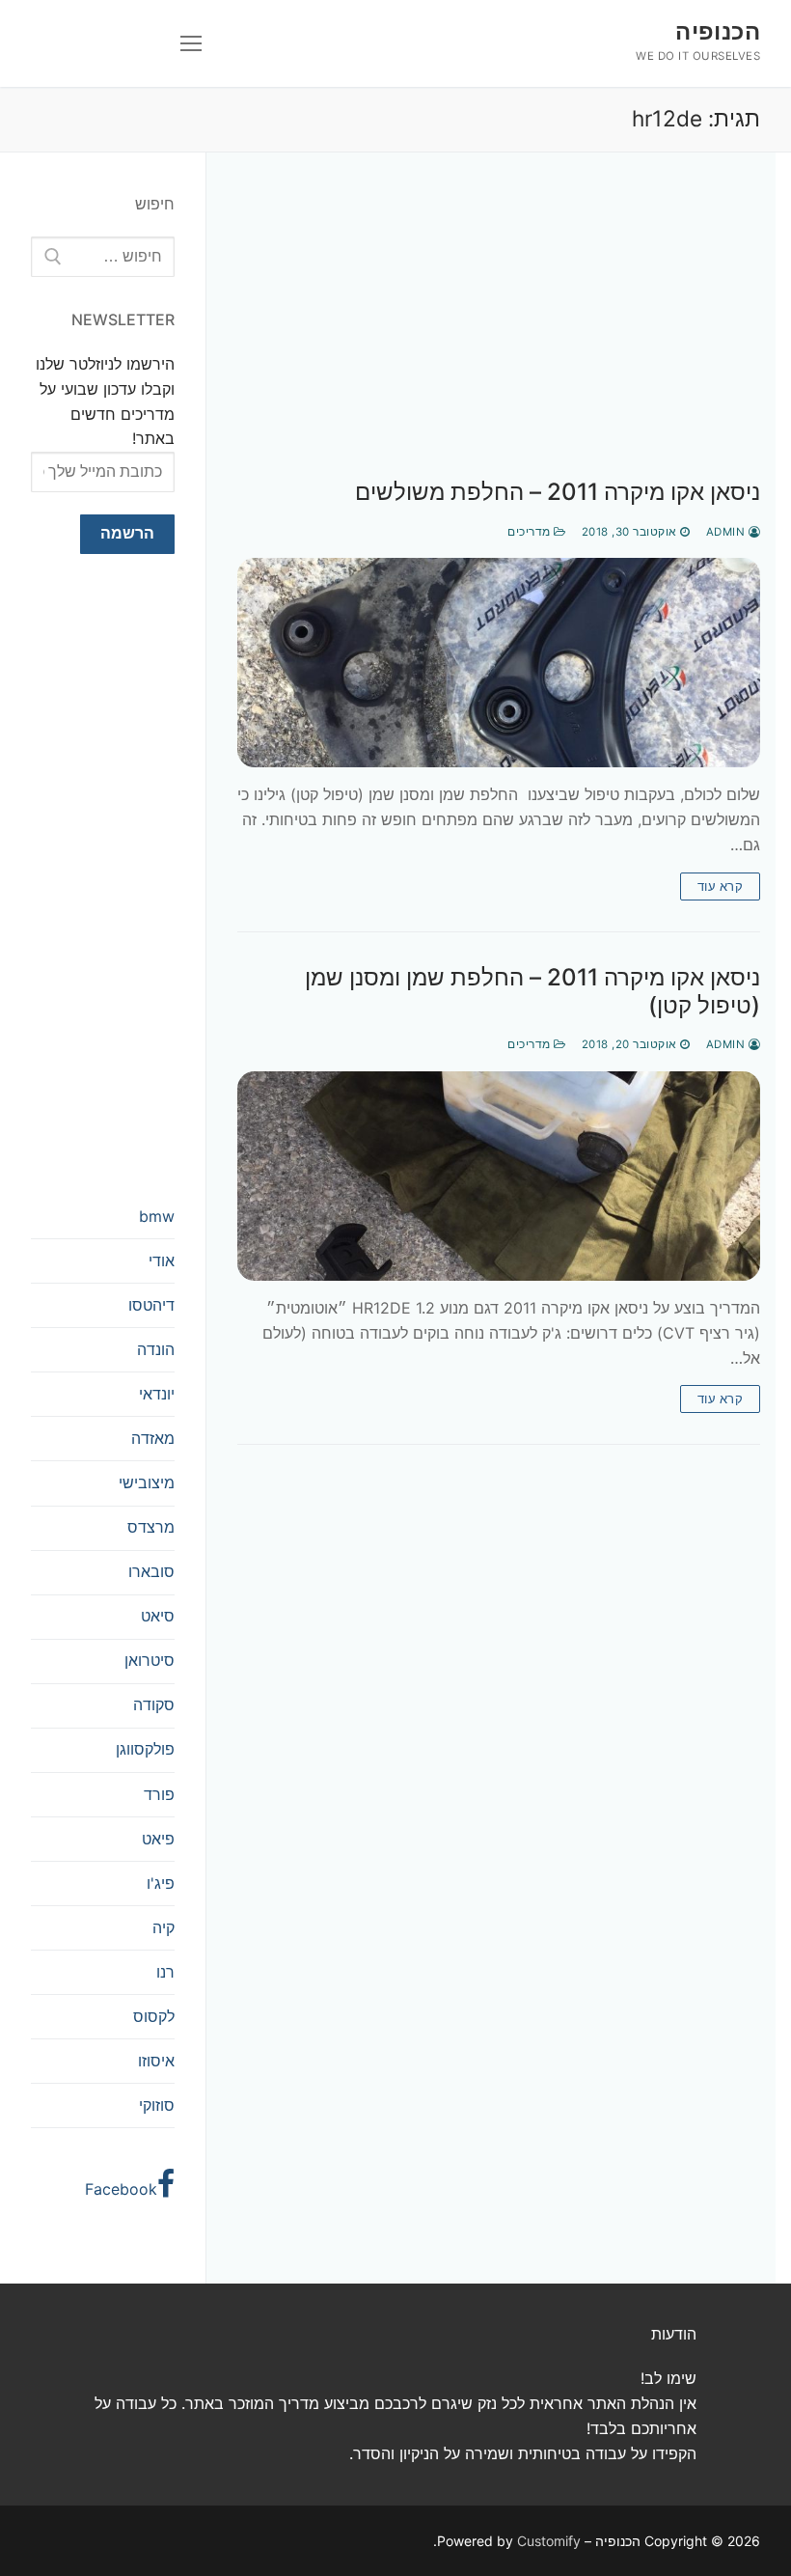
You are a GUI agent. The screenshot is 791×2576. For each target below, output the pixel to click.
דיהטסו (151, 1305)
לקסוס (154, 2016)
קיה (164, 1927)
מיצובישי (147, 1482)
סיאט (158, 1616)
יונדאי (157, 1394)
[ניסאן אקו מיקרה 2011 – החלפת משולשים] (499, 663)
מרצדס (151, 1527)
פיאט (158, 1839)
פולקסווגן (145, 1749)
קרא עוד (721, 886)
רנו (165, 1972)
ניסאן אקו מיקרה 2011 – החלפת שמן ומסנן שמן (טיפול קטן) (532, 991)
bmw (157, 1216)
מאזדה (153, 1438)
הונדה (156, 1349)
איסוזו (156, 2061)
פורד (159, 1794)
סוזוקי (157, 2105)
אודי (162, 1260)
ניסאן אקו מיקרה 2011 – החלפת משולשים (558, 492)
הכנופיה (718, 31)
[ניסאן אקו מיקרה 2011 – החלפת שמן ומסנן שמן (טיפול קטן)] (499, 1176)
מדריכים (531, 532)
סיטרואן (150, 1660)
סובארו (151, 1571)
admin (727, 532)
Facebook (121, 2189)
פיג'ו (161, 1883)
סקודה (154, 1704)
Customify (549, 2541)
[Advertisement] (499, 335)
